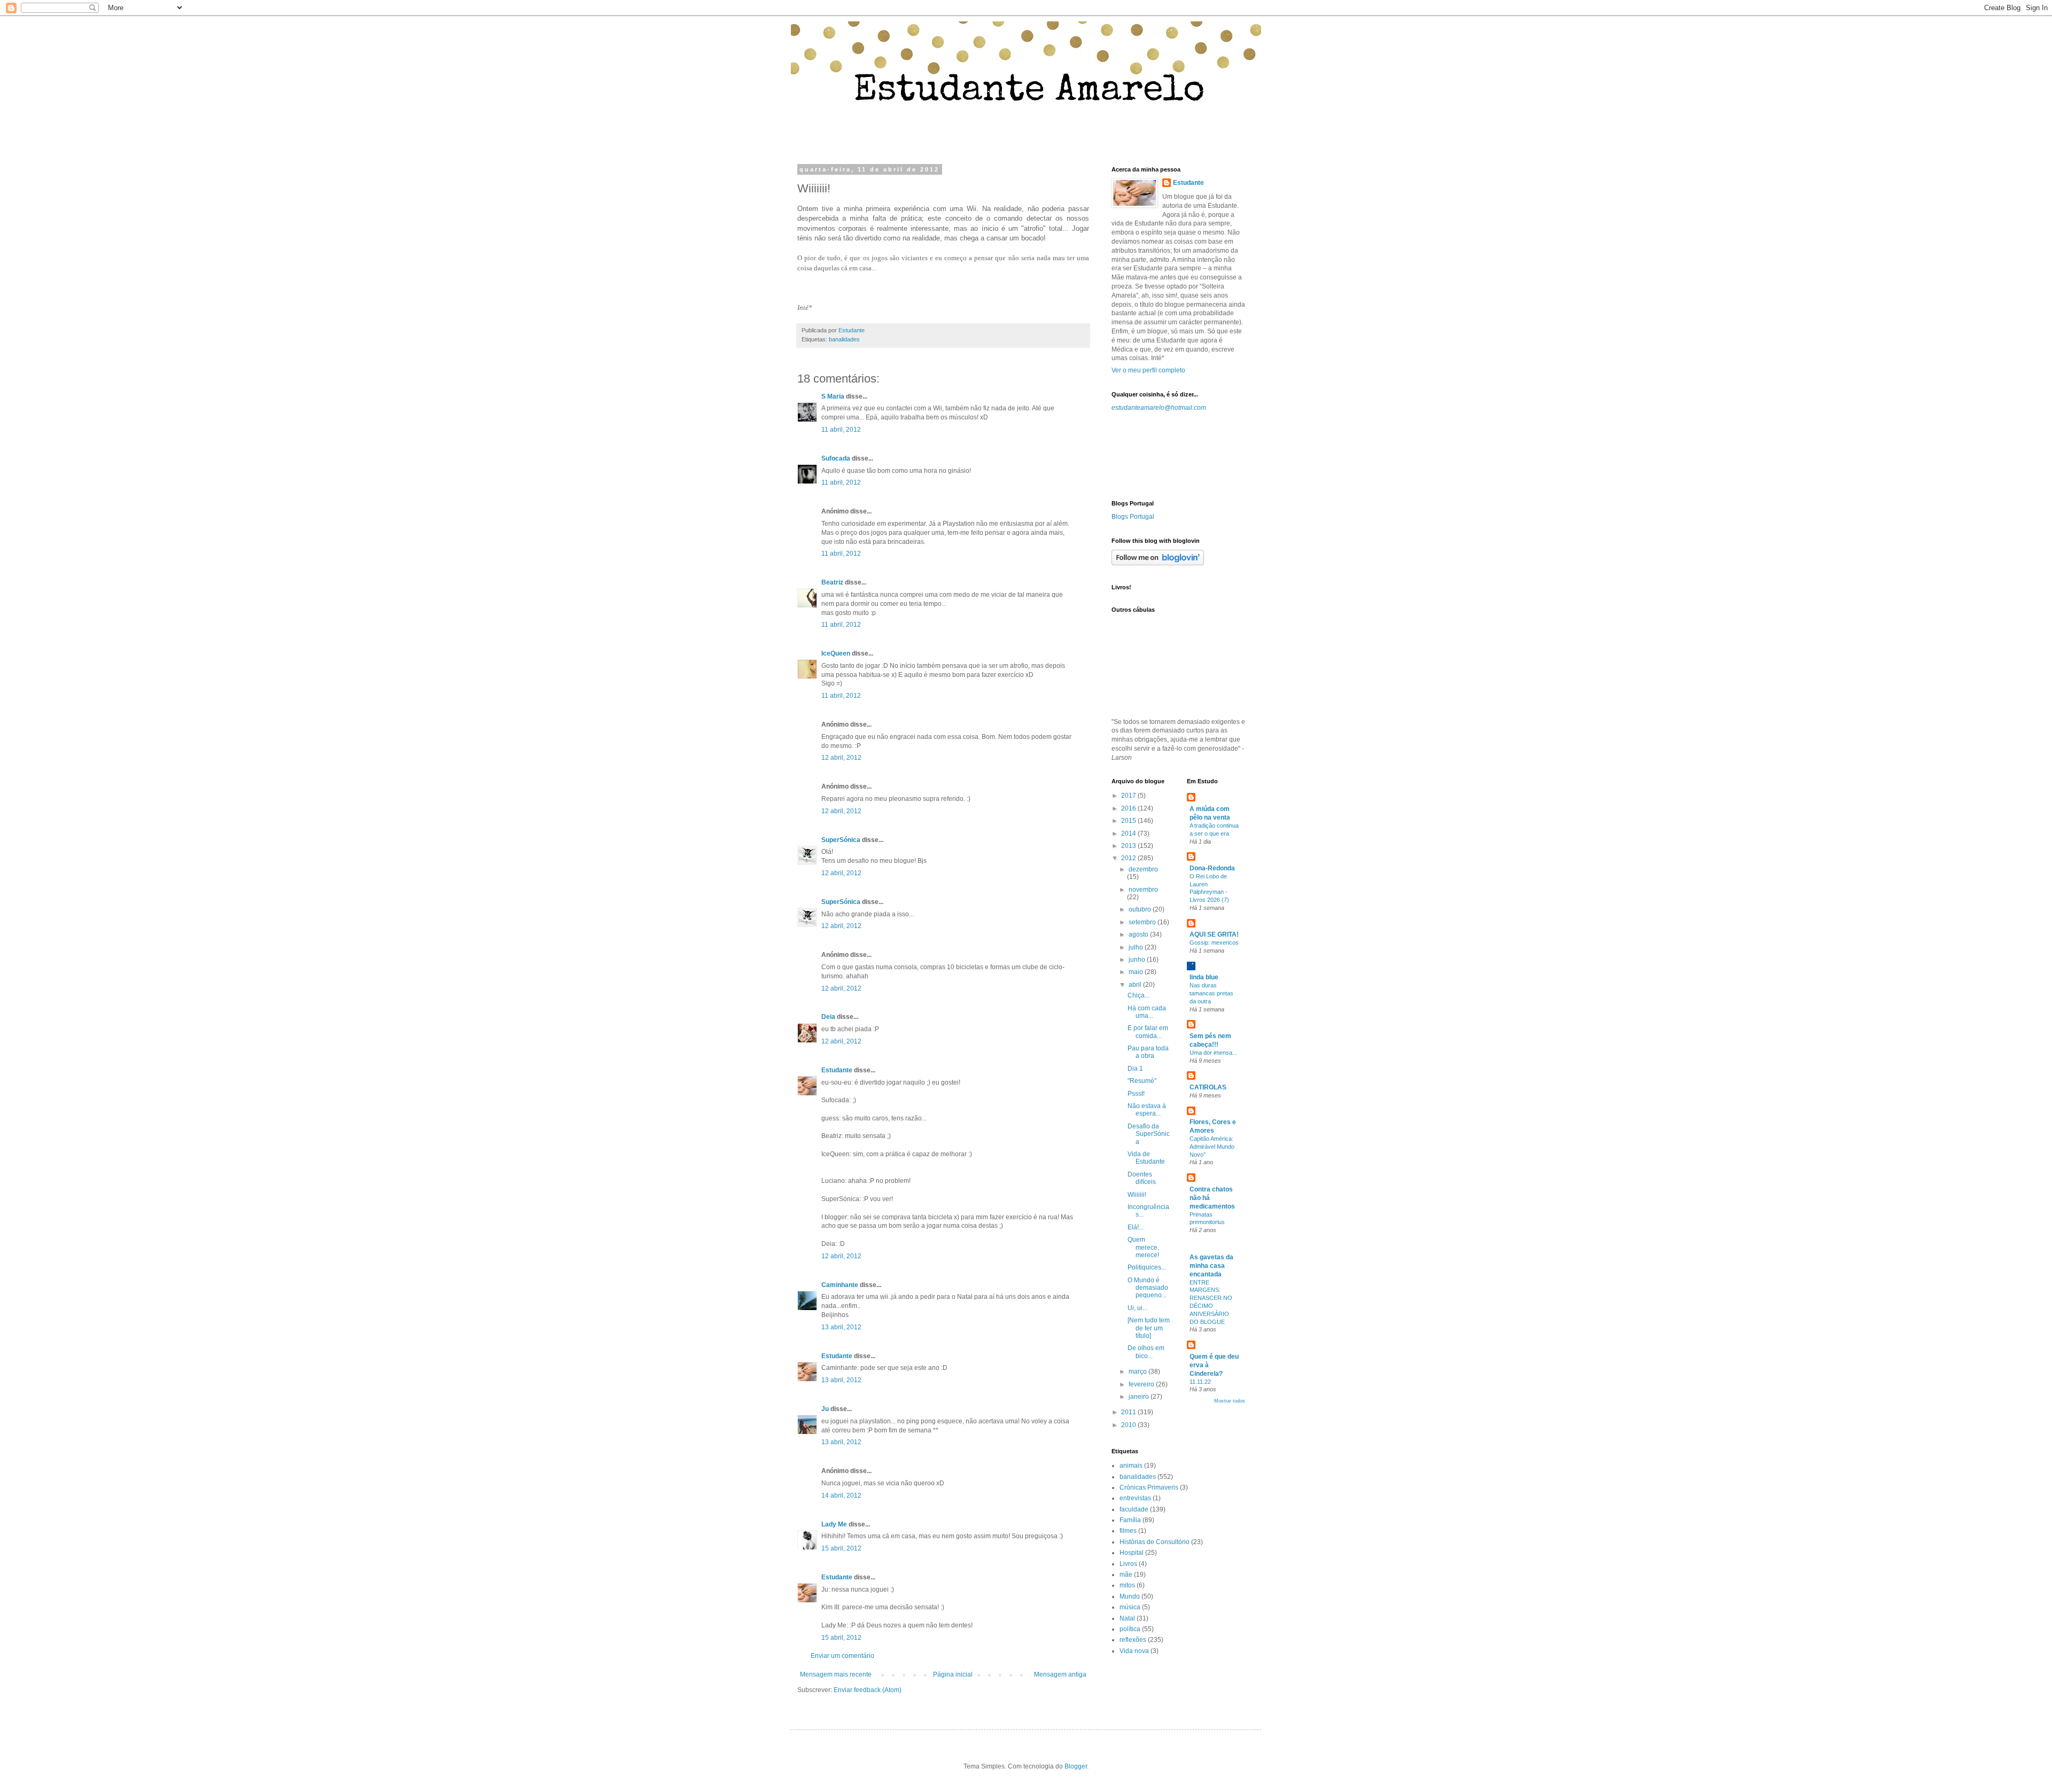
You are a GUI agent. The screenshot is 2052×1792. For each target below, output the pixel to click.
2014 (1129, 833)
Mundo (1130, 1596)
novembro (1143, 890)
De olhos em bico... (1146, 1352)
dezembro (1143, 869)
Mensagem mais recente (836, 1674)
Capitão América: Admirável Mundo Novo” (1212, 1147)
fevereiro (1142, 1384)
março (1138, 1372)
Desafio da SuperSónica (1149, 1134)
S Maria (833, 396)
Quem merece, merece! (1143, 1247)
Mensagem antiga (1060, 1674)
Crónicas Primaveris (1149, 1487)
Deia (828, 1017)
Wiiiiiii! (1137, 1195)
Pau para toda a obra (1148, 1052)
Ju (825, 1409)
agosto (1139, 934)
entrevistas (1135, 1498)
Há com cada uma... (1147, 1012)
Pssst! (1136, 1094)
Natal (1127, 1618)
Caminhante (840, 1285)
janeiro (1140, 1397)
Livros (1128, 1564)
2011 (1129, 1412)
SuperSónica (841, 840)
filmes (1128, 1531)
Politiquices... (1147, 1267)
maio (1137, 972)
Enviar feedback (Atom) (868, 1690)
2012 (1129, 858)
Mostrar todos (1230, 1401)
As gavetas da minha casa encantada (1211, 1266)
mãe (1126, 1575)
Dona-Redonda (1212, 868)
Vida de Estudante (1146, 1158)
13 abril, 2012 (841, 1327)
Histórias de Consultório (1155, 1542)
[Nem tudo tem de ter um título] (1149, 1328)
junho (1138, 960)
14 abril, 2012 (841, 1495)
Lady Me (834, 1524)
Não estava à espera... (1147, 1110)
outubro (1141, 909)
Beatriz (832, 582)
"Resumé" (1142, 1081)
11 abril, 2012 (841, 430)
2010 (1129, 1425)
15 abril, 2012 (841, 1548)
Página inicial (953, 1674)
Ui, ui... (1137, 1308)
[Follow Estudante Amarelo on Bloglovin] (1158, 563)
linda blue (1204, 977)
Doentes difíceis (1142, 1178)
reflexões (1133, 1640)
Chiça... (1138, 995)
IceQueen (836, 653)
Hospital (1132, 1553)
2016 (1129, 808)
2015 (1129, 821)
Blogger (1076, 1766)
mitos (1127, 1585)
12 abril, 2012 (841, 758)
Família (1130, 1520)
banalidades (844, 339)
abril (1136, 985)
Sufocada (836, 458)
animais (1131, 1466)
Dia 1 (1135, 1069)
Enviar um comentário (842, 1656)
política (1130, 1629)
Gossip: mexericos (1214, 942)
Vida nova (1134, 1651)
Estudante (837, 1070)
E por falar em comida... (1148, 1032)
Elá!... (1136, 1227)
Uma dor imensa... (1213, 1053)
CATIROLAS (1208, 1087)
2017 (1129, 796)
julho (1137, 947)
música (1130, 1607)
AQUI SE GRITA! (1214, 934)
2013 (1129, 846)
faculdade (1134, 1509)
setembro (1143, 922)
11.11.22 (1200, 1382)
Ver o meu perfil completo (1148, 370)
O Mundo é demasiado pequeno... (1148, 1288)
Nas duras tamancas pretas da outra (1211, 993)
